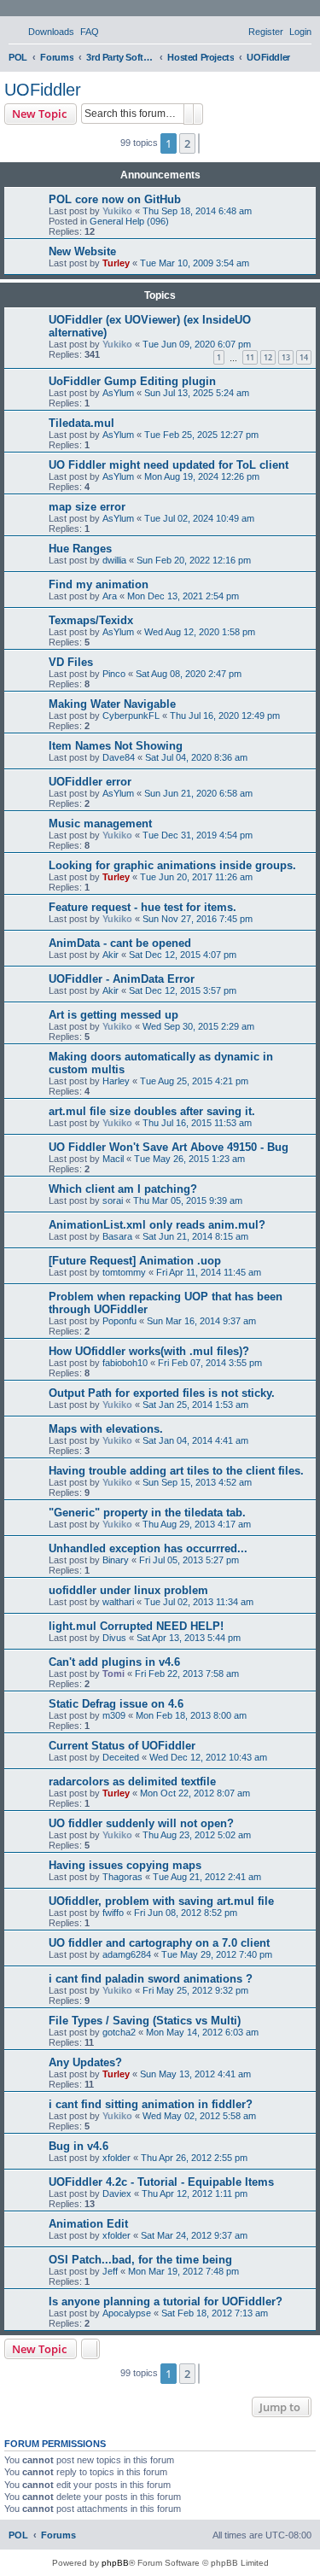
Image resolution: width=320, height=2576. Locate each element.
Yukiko (117, 211)
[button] (199, 143)
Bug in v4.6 (79, 2146)
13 (286, 357)
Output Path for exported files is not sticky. (162, 1393)
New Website (82, 251)
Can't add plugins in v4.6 (114, 1662)
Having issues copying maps (125, 1865)
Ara (110, 596)
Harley (116, 1081)
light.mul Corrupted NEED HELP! (136, 1626)
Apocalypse (127, 2313)
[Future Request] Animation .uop (135, 1261)
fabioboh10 (125, 1363)
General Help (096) (129, 221)
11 (250, 357)
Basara (117, 1236)
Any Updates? (85, 2062)
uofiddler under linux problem (128, 1590)
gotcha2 (119, 2032)
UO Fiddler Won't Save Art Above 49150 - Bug (169, 1147)
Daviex (117, 2193)
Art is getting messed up (113, 1015)
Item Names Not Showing (116, 746)
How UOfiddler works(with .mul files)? (149, 1351)
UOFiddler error (90, 782)
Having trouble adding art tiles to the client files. (176, 1471)
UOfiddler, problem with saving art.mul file (161, 1901)
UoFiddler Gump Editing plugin (132, 381)
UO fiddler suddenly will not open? (141, 1823)
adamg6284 (127, 1954)
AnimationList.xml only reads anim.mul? (157, 1225)
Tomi (113, 1674)
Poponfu (119, 1321)
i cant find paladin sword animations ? (151, 1979)
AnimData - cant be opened (120, 943)
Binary (116, 1560)
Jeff (110, 2271)
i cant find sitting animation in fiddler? (151, 2104)
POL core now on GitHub (115, 199)
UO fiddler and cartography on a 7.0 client (159, 1943)
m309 (114, 1715)
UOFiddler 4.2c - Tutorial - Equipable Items (161, 2182)
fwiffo (113, 1913)
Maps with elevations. (106, 1429)
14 (304, 357)
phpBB (115, 2563)
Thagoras (122, 1877)
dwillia (114, 560)
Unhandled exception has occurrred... (148, 1548)
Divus (114, 1638)
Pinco (114, 674)
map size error (87, 507)
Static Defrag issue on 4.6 (116, 1704)
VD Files (71, 662)
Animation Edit (88, 2224)
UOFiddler (43, 90)
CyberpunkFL (131, 716)
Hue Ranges (80, 549)
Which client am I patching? (123, 1189)
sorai (113, 1200)
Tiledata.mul (81, 423)
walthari (118, 1602)
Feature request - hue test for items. (143, 907)
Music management (100, 824)
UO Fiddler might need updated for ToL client (169, 465)
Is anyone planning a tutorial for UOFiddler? (166, 2301)
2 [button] (187, 143)
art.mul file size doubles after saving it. (152, 1111)
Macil (113, 1159)
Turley (116, 263)
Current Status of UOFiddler (122, 1746)
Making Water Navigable (112, 704)
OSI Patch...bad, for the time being (140, 2260)
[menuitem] (44, 32)
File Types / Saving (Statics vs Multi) (145, 2021)
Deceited (121, 1757)
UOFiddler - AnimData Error (122, 979)
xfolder (116, 2158)
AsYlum (118, 393)
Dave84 (119, 757)
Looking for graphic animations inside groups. (172, 865)
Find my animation (99, 584)
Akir (111, 955)
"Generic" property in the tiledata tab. (147, 1513)
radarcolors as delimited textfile (132, 1782)
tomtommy (124, 1272)
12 (268, 357)
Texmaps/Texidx (91, 620)
